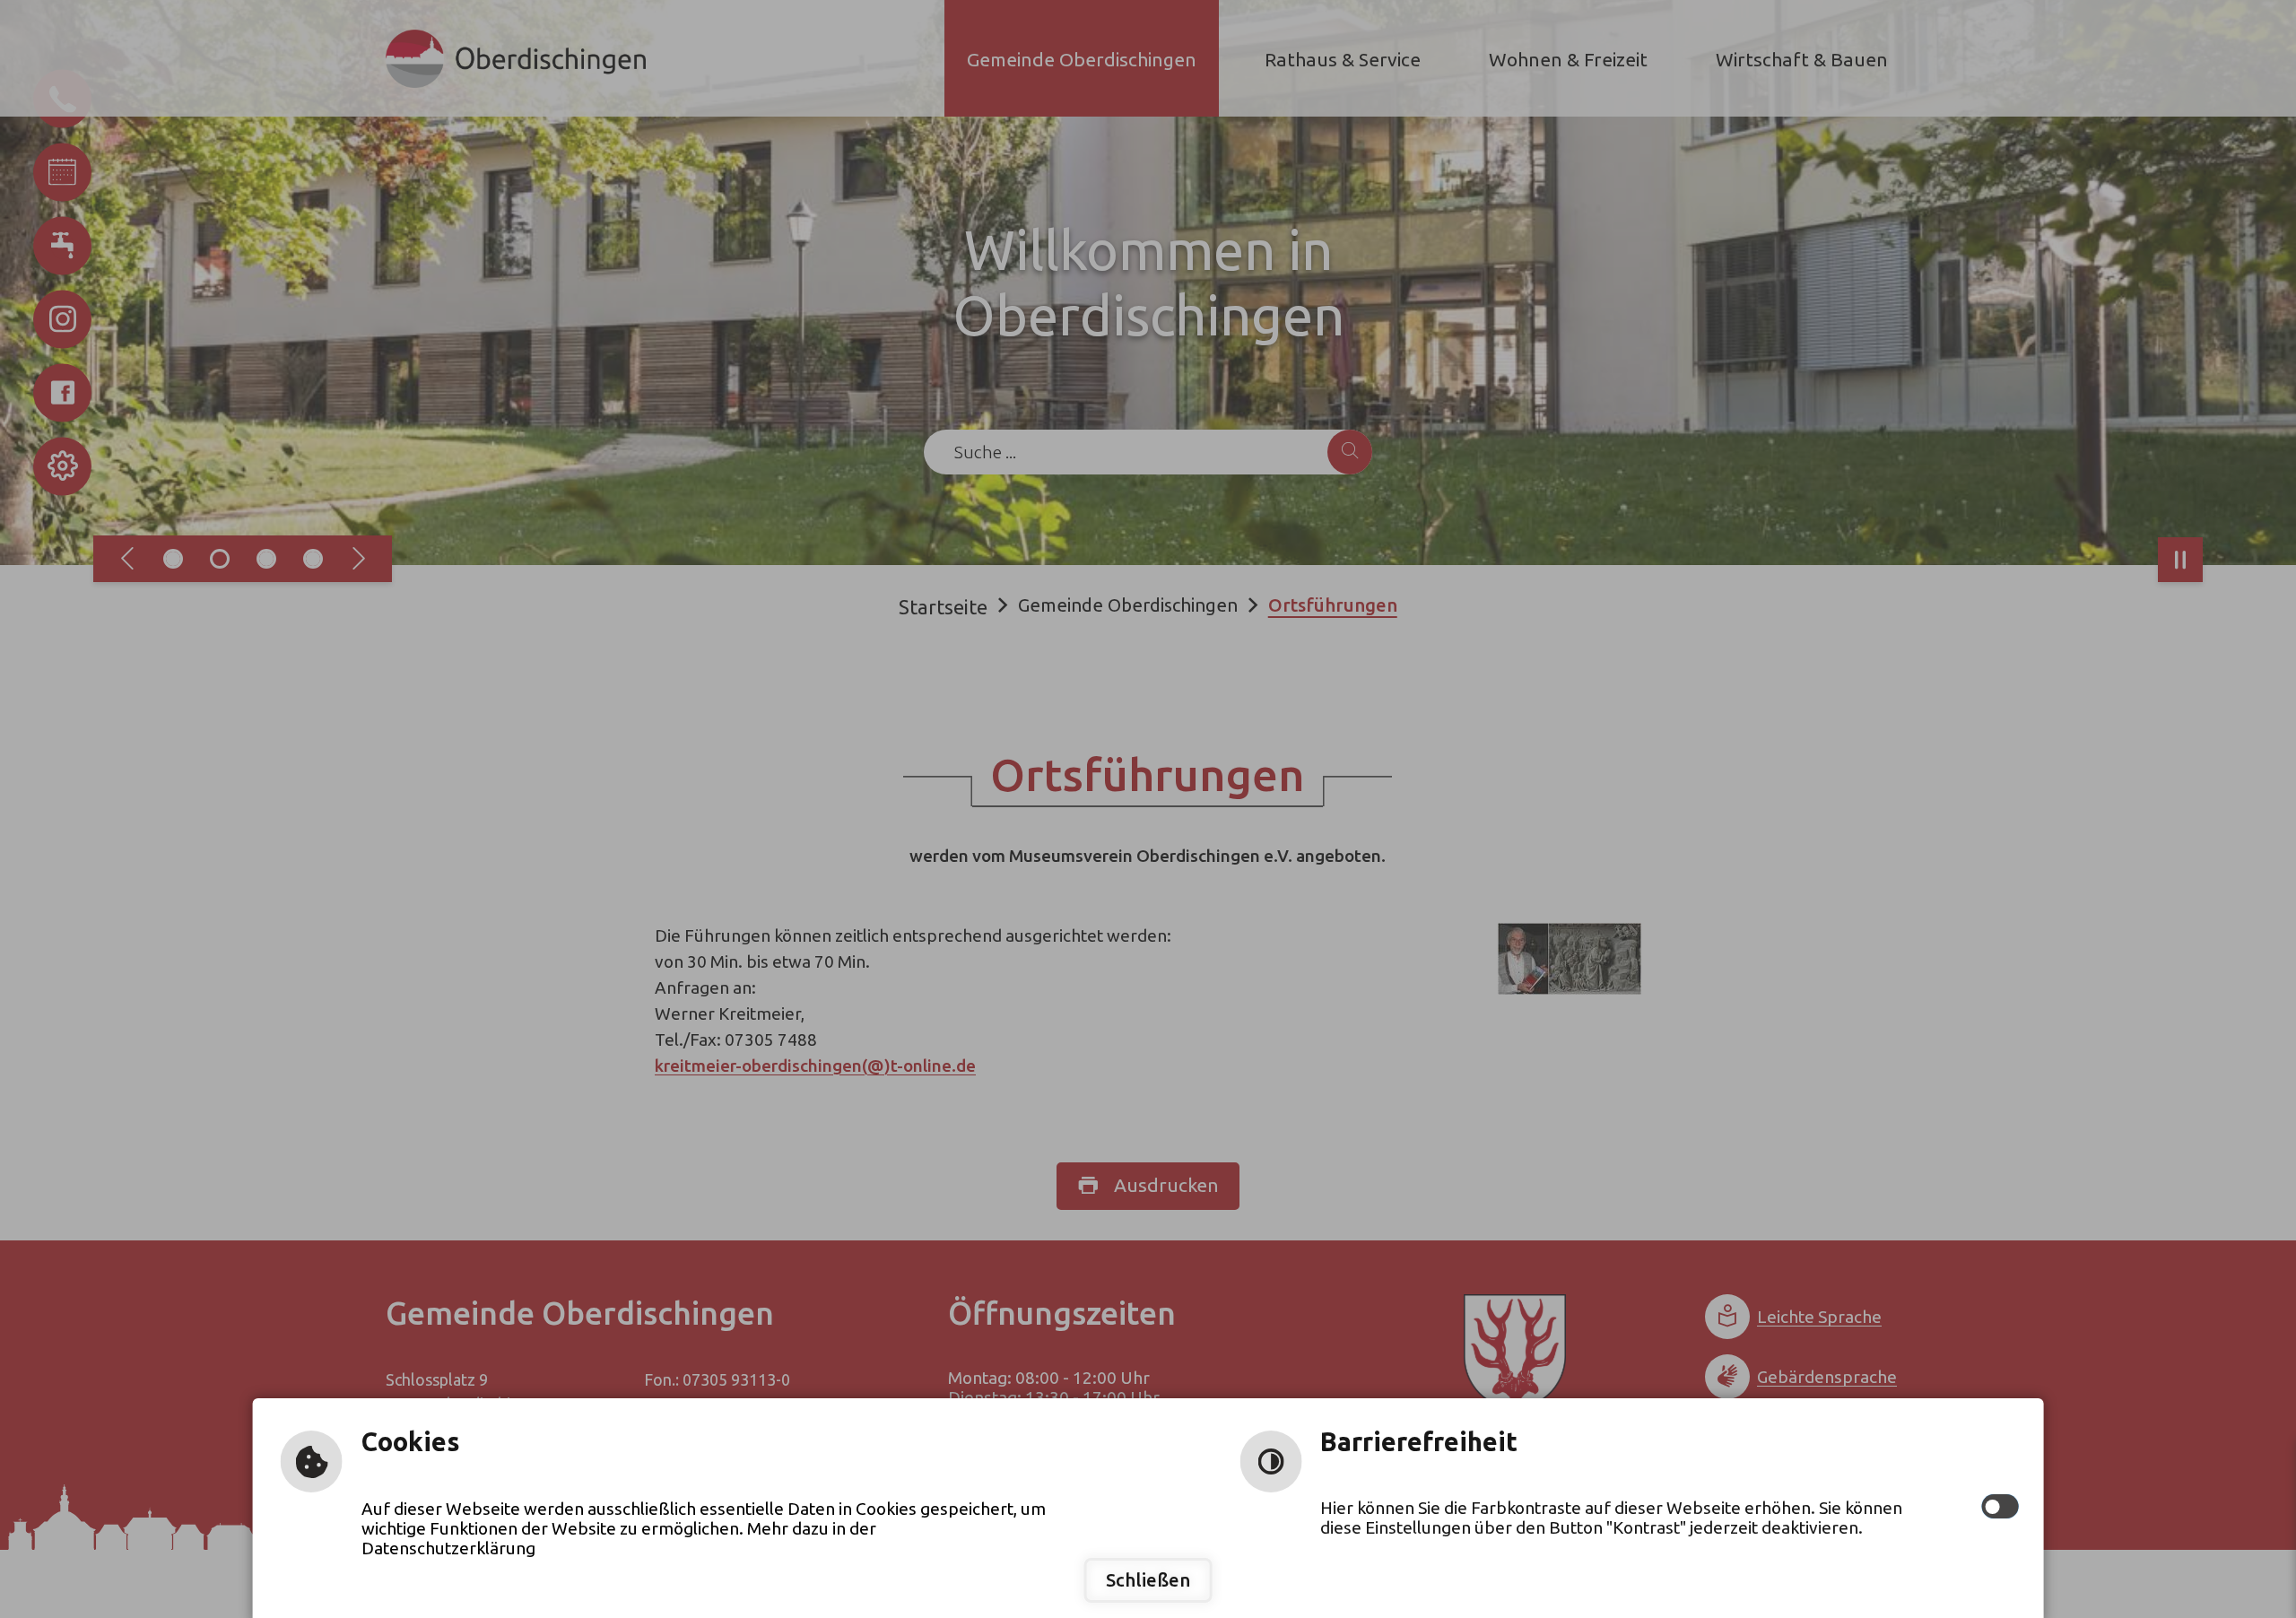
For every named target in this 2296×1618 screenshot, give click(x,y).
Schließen (1148, 1580)
